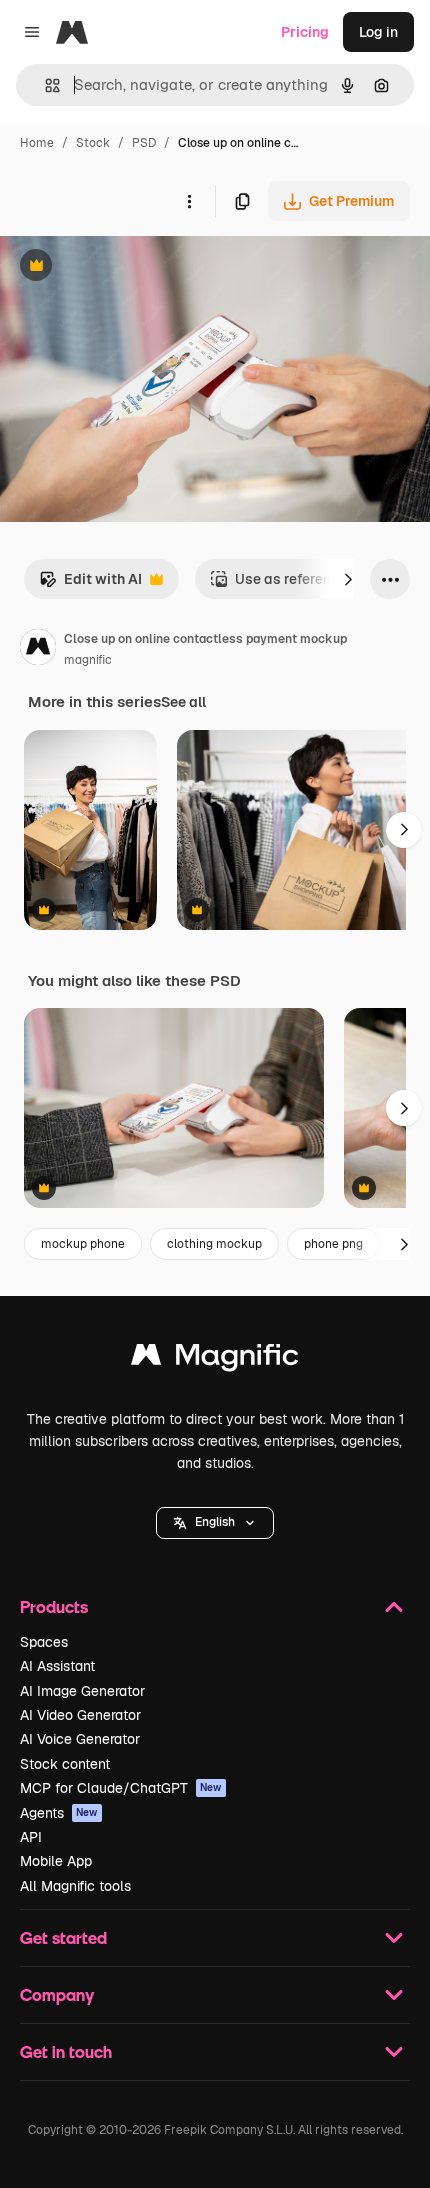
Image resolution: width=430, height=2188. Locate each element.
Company (57, 1994)
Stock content (65, 1764)
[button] (215, 1523)
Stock (93, 143)
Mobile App (56, 1861)
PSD (144, 143)
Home (37, 143)
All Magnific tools (75, 1886)
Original (128, 267)
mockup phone (83, 1244)
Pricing (305, 32)
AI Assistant (57, 1666)
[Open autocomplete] (44, 85)
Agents (59, 1813)
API (31, 1837)
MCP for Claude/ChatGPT (121, 1788)
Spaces (44, 1642)
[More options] (189, 201)
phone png (333, 1244)
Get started (63, 1937)
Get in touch (66, 2051)
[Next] (348, 579)
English (215, 1522)
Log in (378, 32)
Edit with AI (90, 584)
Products (54, 1606)
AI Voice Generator (80, 1739)
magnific (88, 660)
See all (183, 702)
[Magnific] (215, 1359)
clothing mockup (214, 1244)
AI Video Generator (80, 1715)
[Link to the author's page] (38, 650)
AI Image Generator (82, 1691)
